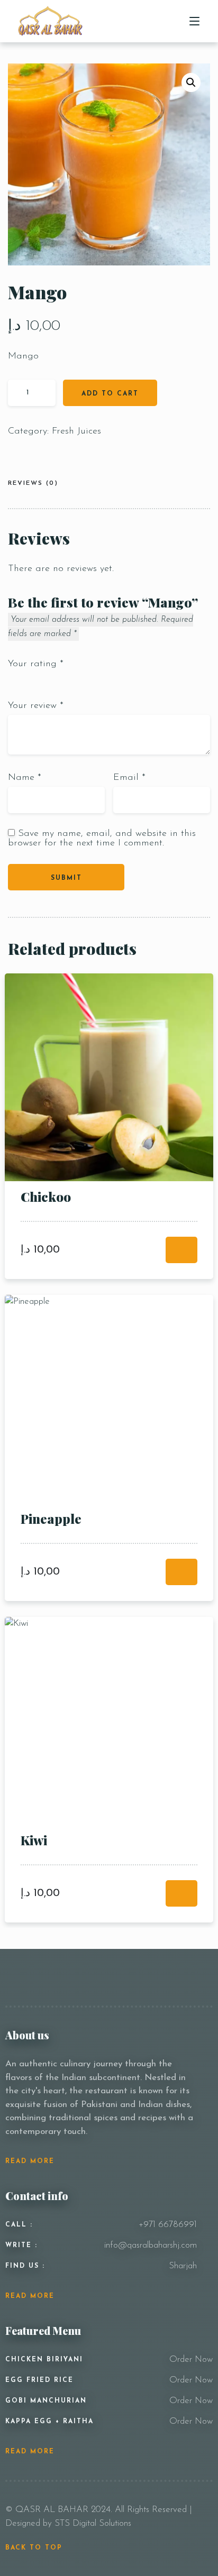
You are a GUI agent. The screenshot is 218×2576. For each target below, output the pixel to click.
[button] (191, 82)
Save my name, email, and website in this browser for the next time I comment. (102, 839)
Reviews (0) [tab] (33, 483)
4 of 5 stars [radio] (47, 680)
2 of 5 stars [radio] (24, 680)
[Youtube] (207, 1977)
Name (25, 778)
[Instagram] (178, 1977)
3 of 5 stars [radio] (35, 680)
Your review (36, 706)
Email (129, 778)
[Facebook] (162, 1977)
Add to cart (110, 394)
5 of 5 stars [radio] (59, 680)
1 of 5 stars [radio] (12, 680)
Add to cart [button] (181, 1250)
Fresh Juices (76, 431)
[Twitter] (193, 1977)
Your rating (36, 664)
